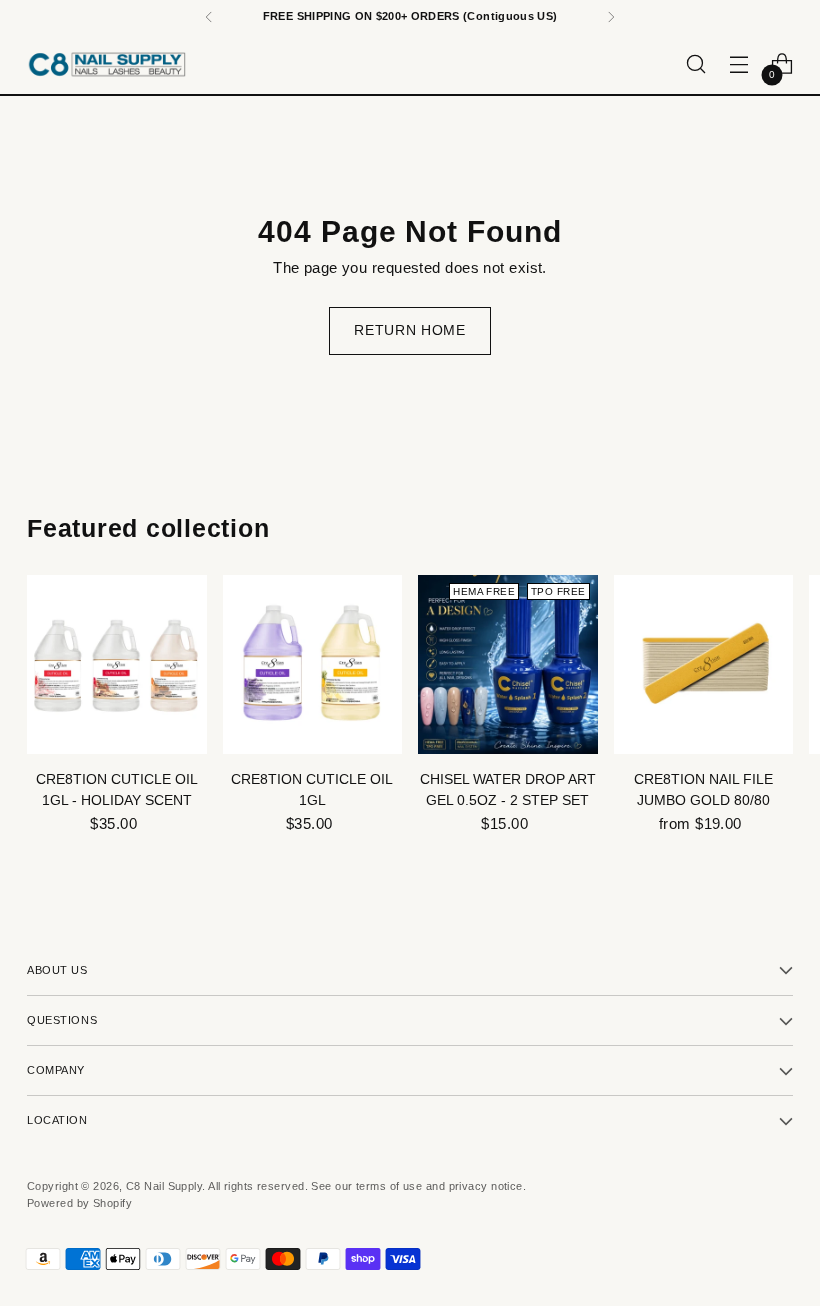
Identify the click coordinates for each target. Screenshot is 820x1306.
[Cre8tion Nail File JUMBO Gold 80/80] (704, 665)
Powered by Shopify (79, 1203)
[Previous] (209, 17)
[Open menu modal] (739, 64)
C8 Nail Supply (164, 1186)
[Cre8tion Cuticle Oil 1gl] (313, 665)
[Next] (611, 17)
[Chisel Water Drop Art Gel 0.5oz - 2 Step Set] (508, 665)
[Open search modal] (696, 64)
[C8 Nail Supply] (107, 64)
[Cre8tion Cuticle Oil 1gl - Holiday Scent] (117, 665)
